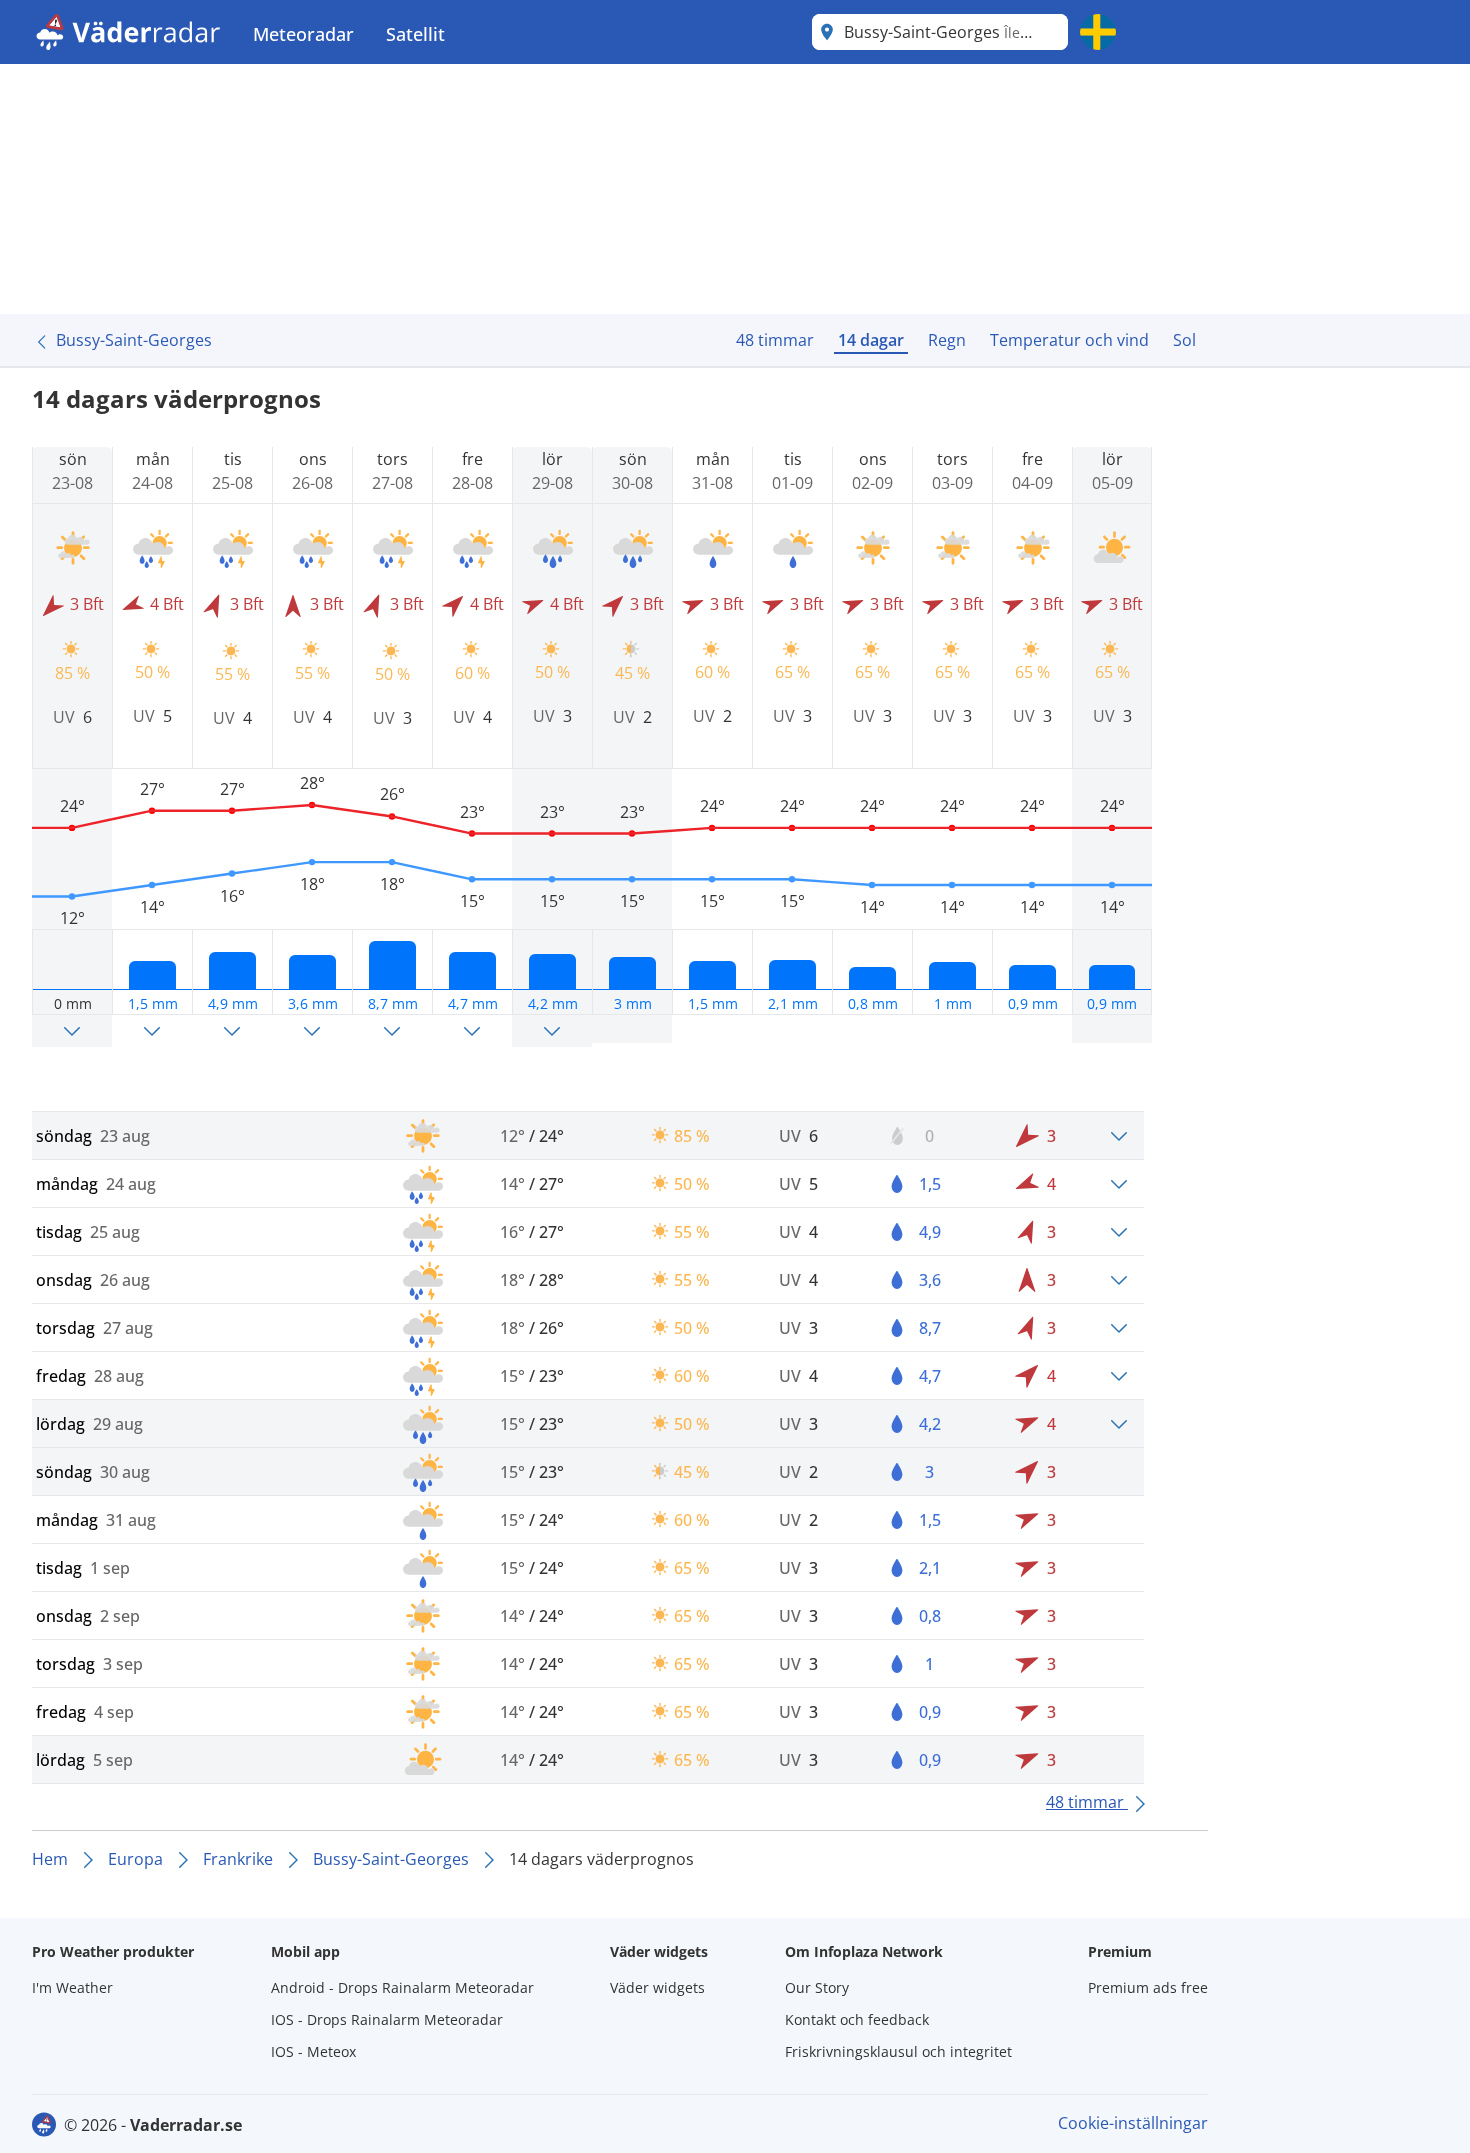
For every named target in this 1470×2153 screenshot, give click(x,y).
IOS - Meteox (313, 2051)
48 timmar (775, 340)
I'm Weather (72, 1987)
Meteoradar (303, 34)
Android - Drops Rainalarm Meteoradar (402, 1987)
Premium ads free (1148, 1987)
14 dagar (871, 340)
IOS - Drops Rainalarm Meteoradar (387, 2019)
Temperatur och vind (1069, 340)
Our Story (817, 1987)
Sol (1184, 340)
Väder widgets (657, 1987)
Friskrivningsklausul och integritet (898, 2051)
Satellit (415, 34)
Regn (947, 340)
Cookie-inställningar (1133, 2123)
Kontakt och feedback (857, 2019)
